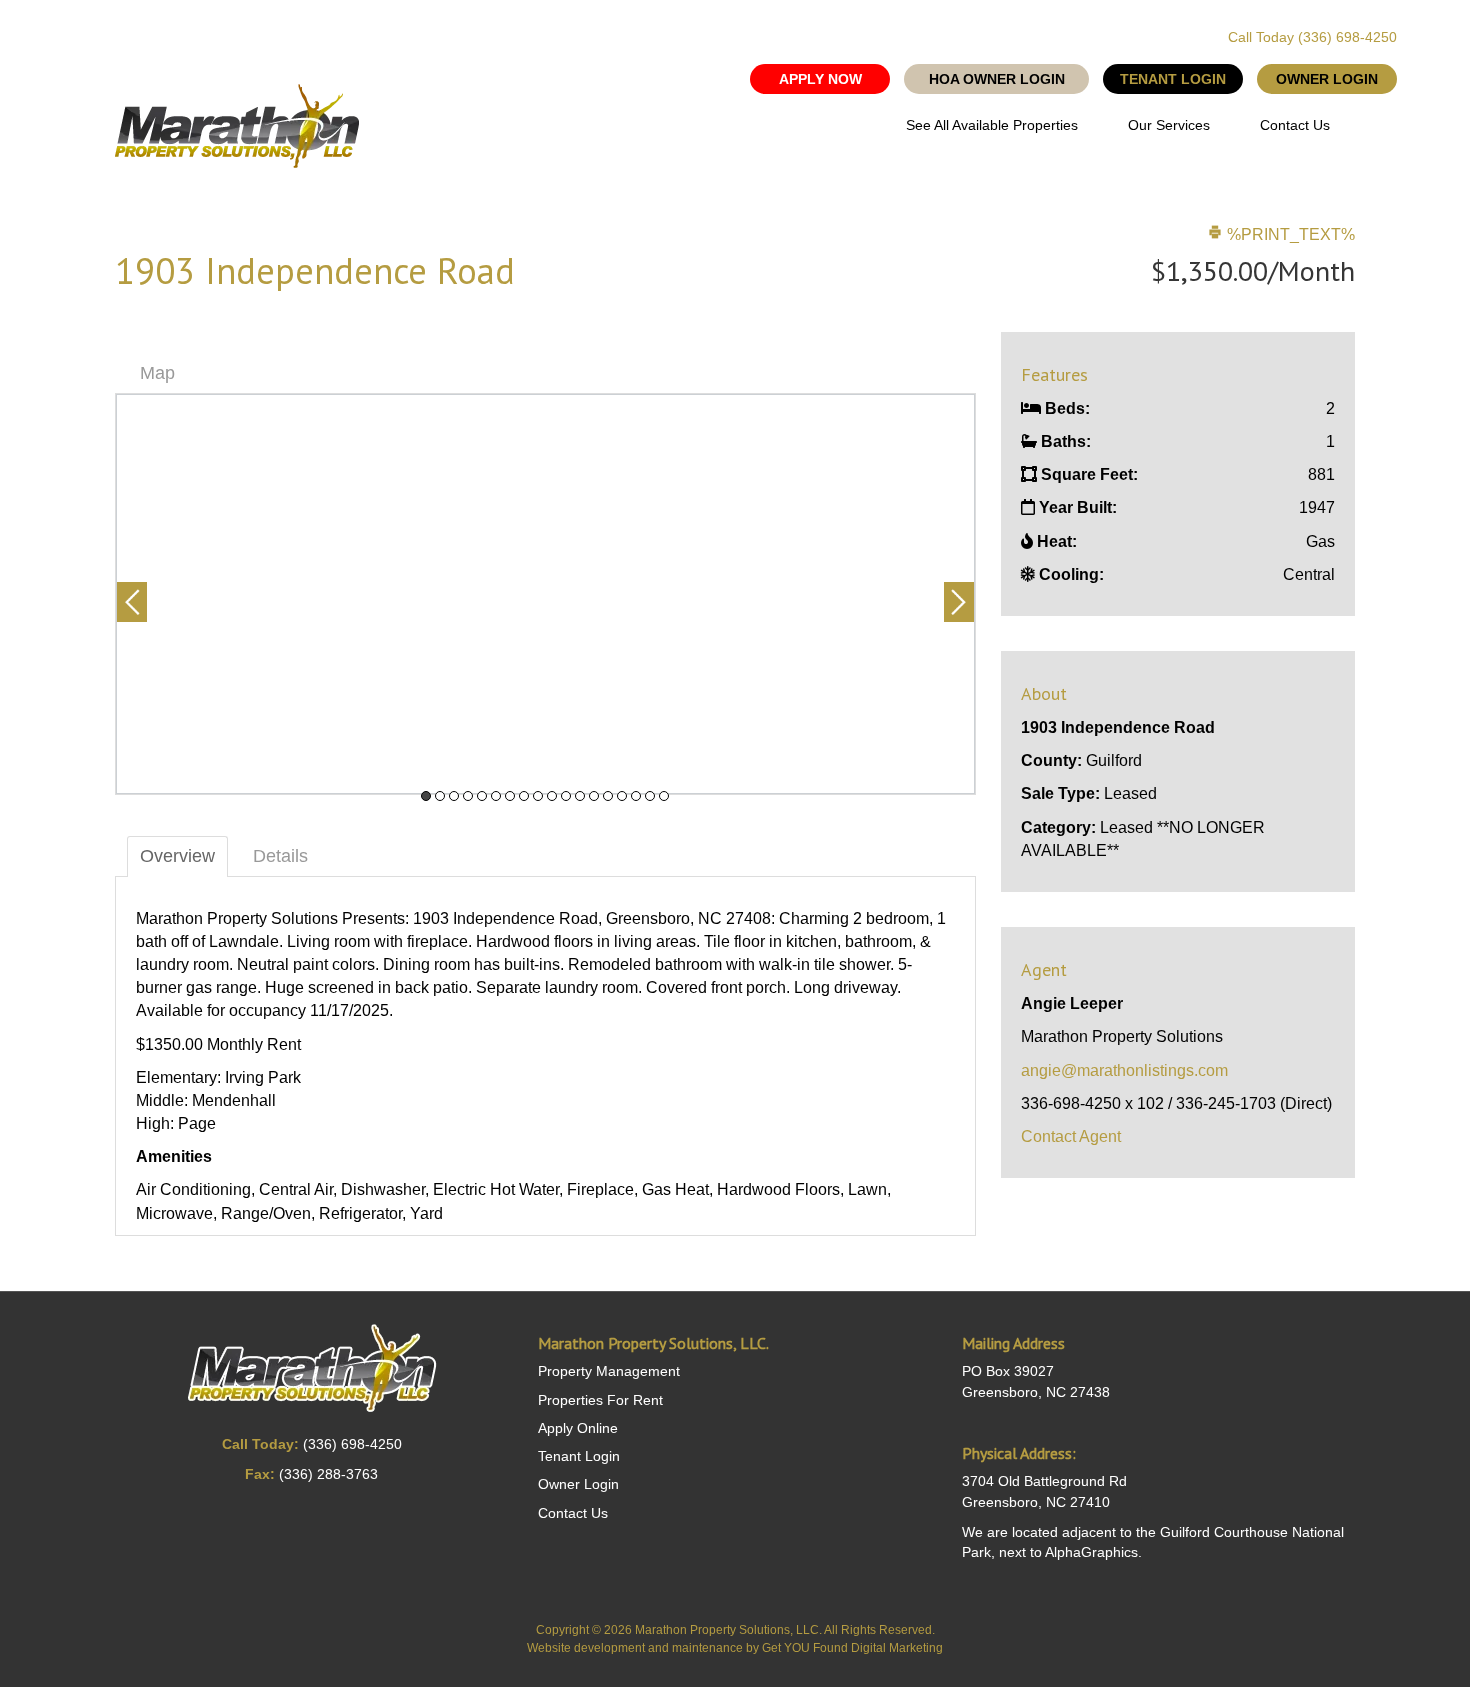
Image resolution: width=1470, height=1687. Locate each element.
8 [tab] (524, 796)
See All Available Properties (992, 125)
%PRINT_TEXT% (1289, 234)
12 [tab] (580, 796)
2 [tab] (440, 796)
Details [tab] (280, 856)
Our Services (1169, 125)
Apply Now (820, 79)
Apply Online (578, 1428)
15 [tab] (622, 796)
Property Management (609, 1371)
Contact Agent (1071, 1136)
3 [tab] (454, 796)
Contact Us (1295, 125)
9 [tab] (538, 796)
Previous (132, 602)
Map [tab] (157, 373)
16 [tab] (636, 796)
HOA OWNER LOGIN (997, 79)
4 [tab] (468, 796)
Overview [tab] (177, 856)
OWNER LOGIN (1327, 79)
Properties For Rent (600, 1400)
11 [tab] (566, 796)
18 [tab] (664, 796)
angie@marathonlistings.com (1124, 1070)
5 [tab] (482, 796)
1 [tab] (426, 796)
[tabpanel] (545, 594)
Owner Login (578, 1484)
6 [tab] (496, 796)
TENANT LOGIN (1173, 79)
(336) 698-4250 (1347, 37)
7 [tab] (510, 796)
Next (959, 602)
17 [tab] (650, 796)
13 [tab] (594, 796)
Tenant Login (579, 1456)
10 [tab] (552, 796)
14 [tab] (608, 796)
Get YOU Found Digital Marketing (852, 1648)
